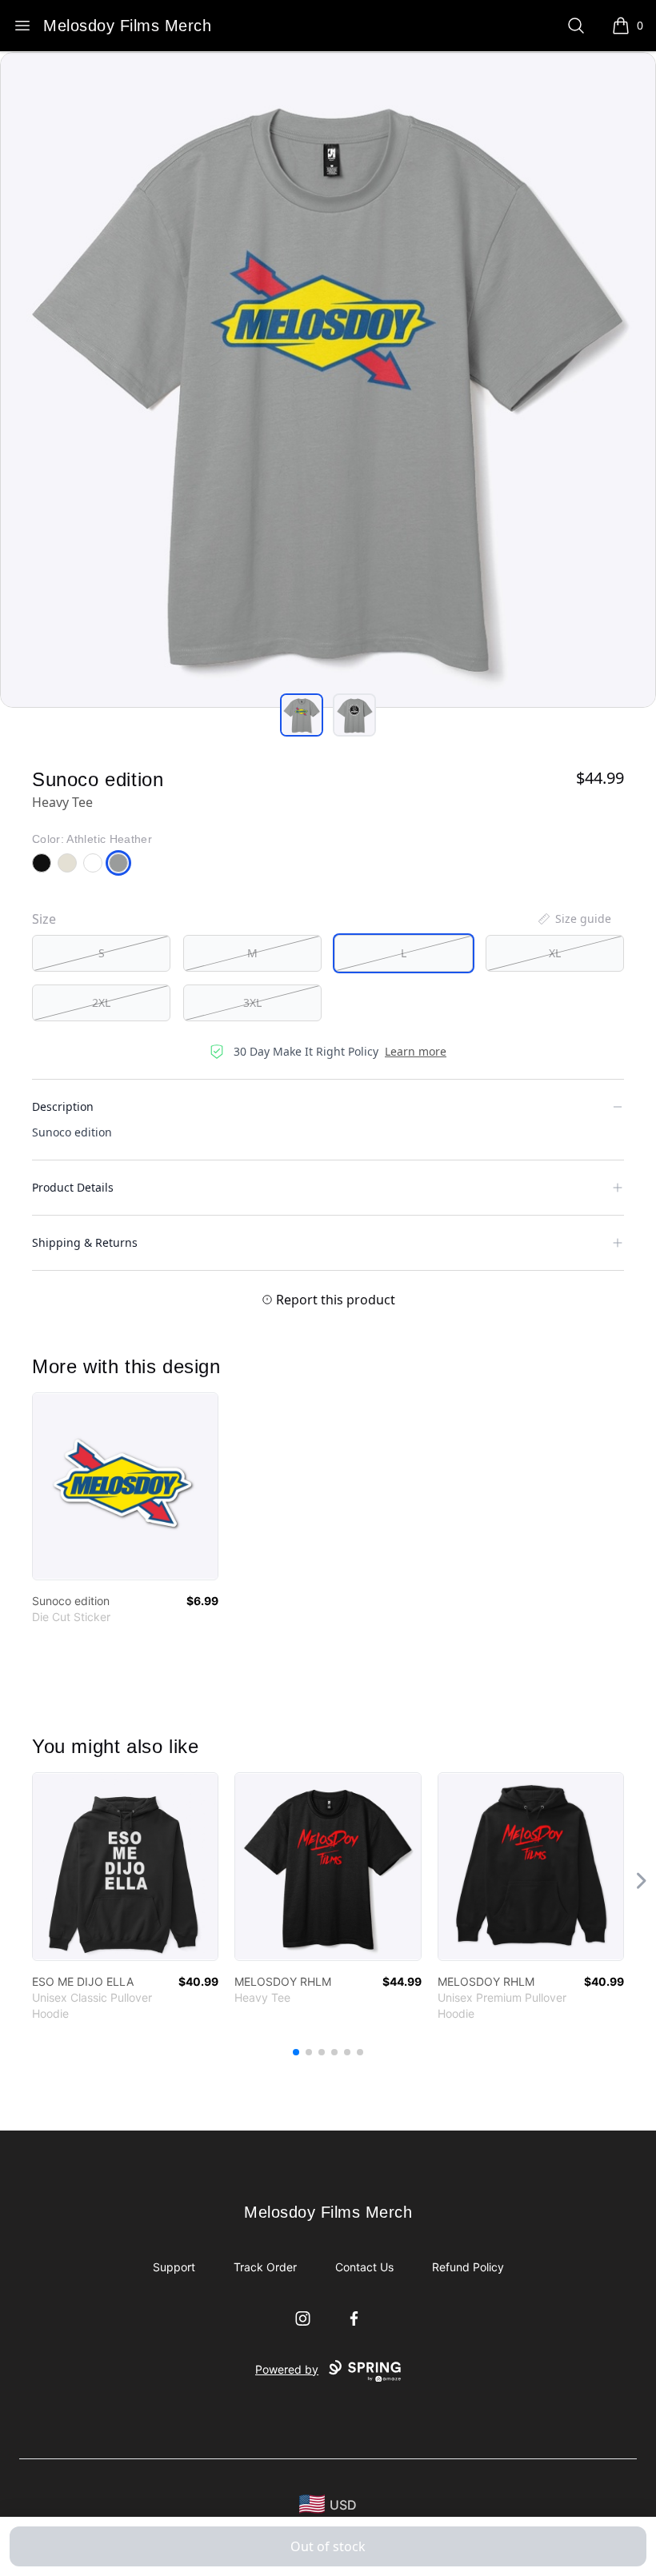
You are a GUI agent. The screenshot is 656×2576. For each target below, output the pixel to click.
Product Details (73, 1187)
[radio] (101, 953)
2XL (101, 1002)
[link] (125, 1486)
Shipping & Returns (85, 1242)
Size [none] (44, 919)
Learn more (416, 1051)
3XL (252, 1002)
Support (174, 2267)
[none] (574, 919)
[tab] (302, 715)
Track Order (265, 2267)
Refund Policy (468, 2267)
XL (555, 953)
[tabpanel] (328, 380)
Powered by (287, 2369)
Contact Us (364, 2267)
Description (63, 1106)
